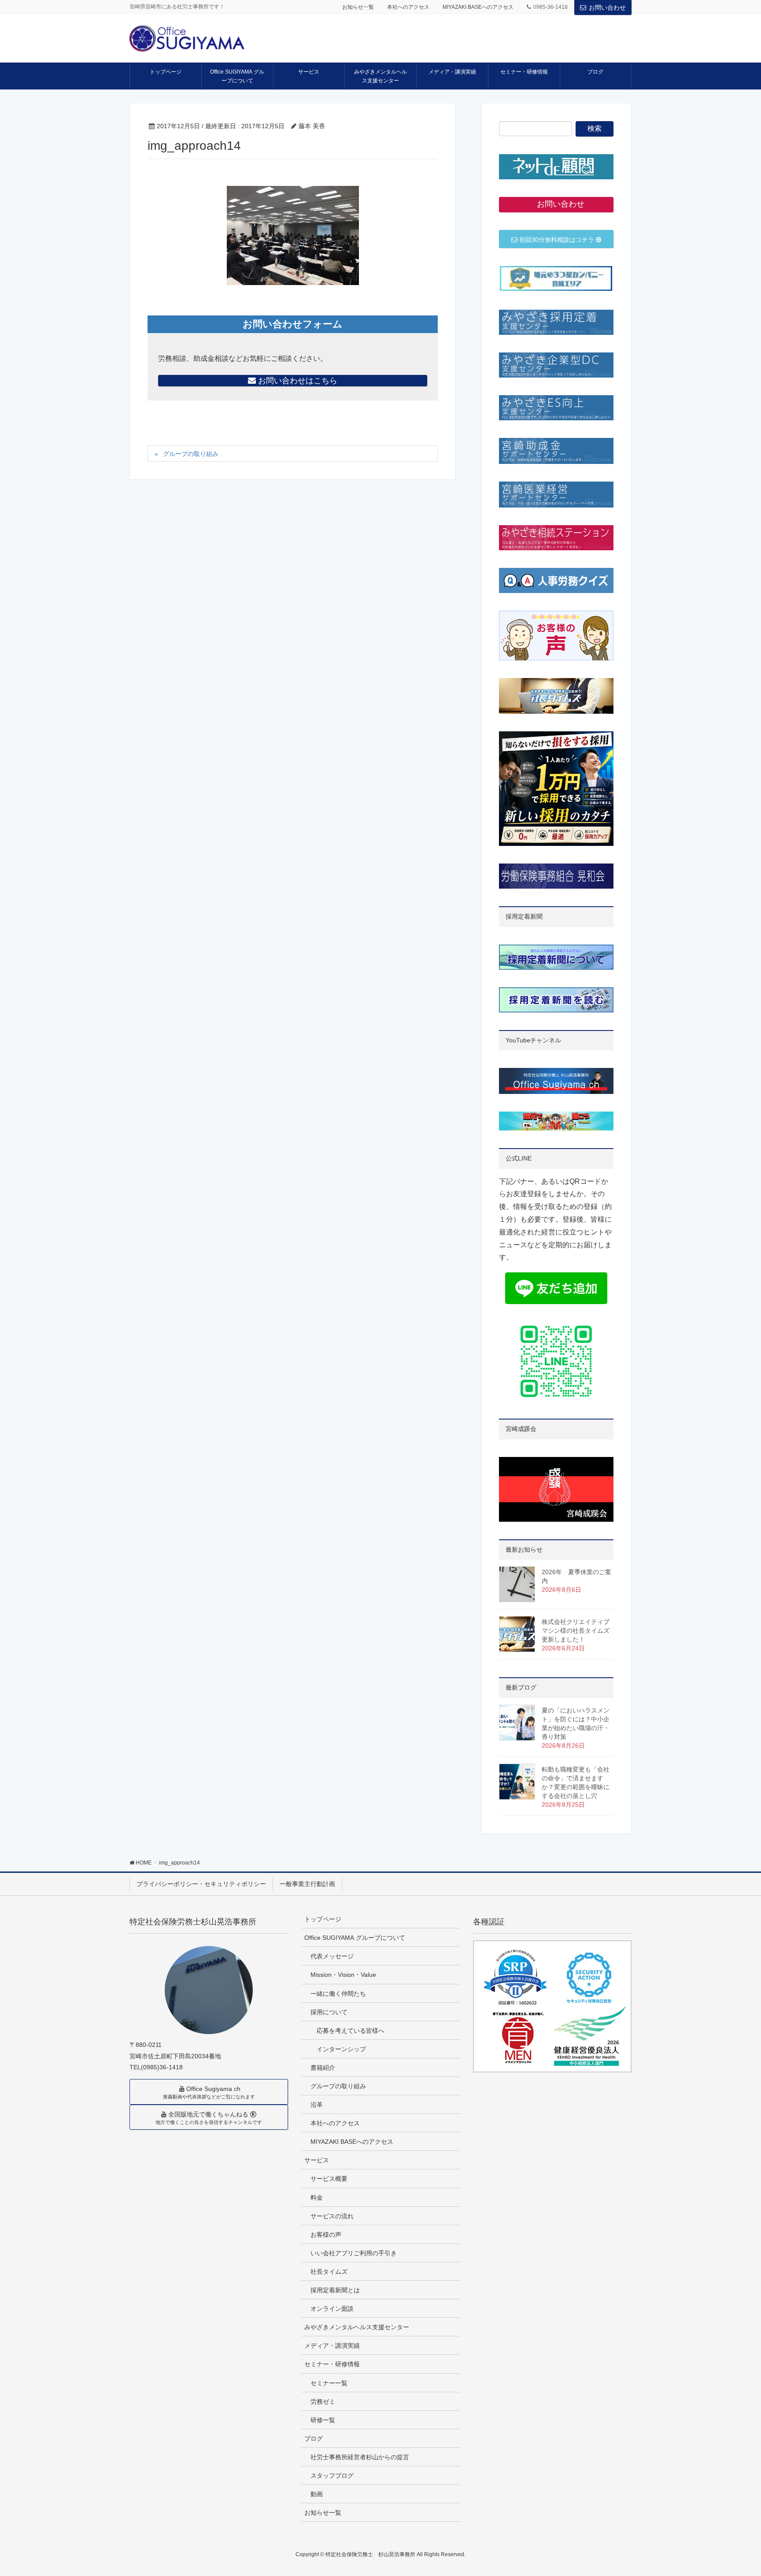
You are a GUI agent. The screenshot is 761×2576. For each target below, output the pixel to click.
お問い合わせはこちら (297, 381)
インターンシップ (341, 2049)
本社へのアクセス (408, 7)
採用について (329, 2012)
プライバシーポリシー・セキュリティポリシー (201, 1884)
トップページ (323, 1919)
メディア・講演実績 (332, 2346)
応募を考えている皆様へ (351, 2031)
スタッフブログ (332, 2476)
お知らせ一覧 (358, 7)
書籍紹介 (323, 2068)
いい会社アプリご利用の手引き (354, 2253)
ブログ (314, 2439)
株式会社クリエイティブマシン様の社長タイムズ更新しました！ (576, 1631)
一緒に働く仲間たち (338, 1994)
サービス (317, 2160)
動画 (317, 2494)
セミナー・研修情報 (332, 2364)
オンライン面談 (332, 2309)
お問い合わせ (607, 7)
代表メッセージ (332, 1956)
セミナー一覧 (329, 2383)
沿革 (317, 2105)
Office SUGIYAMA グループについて (355, 1938)
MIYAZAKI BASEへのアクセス (478, 7)
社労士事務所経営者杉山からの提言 (360, 2457)
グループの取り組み (191, 454)
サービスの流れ (332, 2216)
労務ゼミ (323, 2402)
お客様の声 (326, 2235)
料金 (317, 2198)
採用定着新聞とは (335, 2290)
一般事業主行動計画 (307, 1884)
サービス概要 (329, 2179)
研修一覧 (323, 2420)
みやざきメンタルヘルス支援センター (357, 2327)
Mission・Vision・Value (343, 1975)
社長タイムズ (329, 2272)
